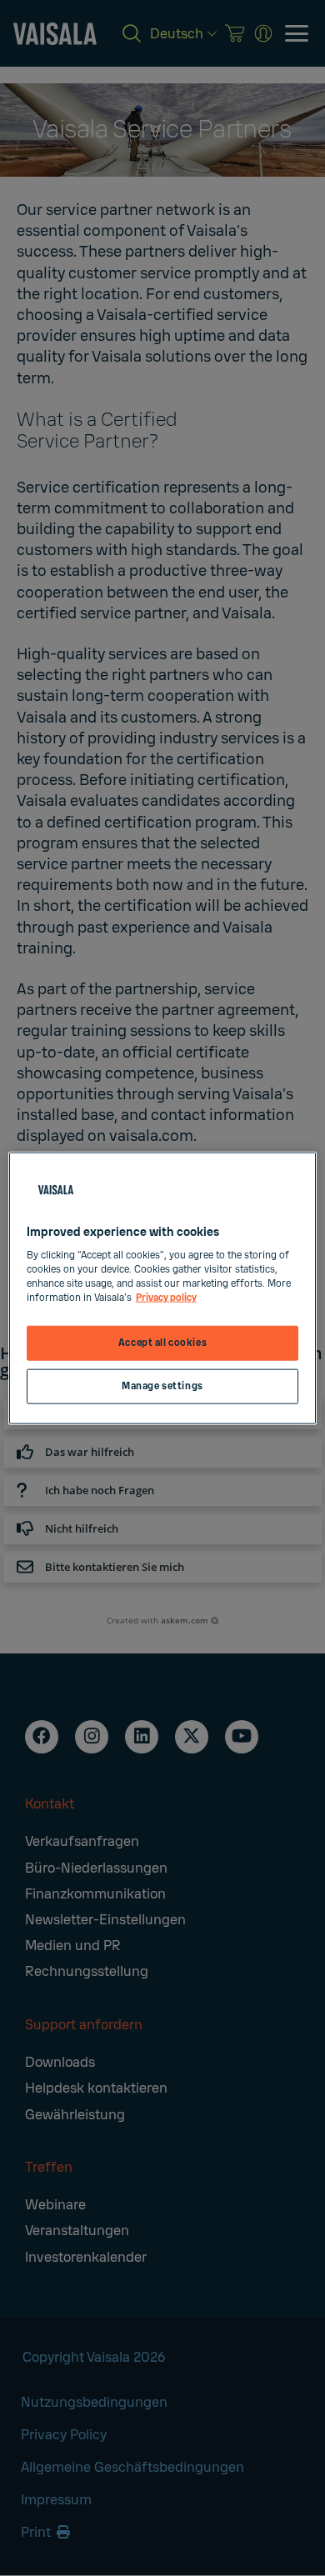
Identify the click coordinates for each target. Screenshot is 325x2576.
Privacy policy (166, 1298)
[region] (163, 1288)
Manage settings (162, 1386)
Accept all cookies (162, 1343)
